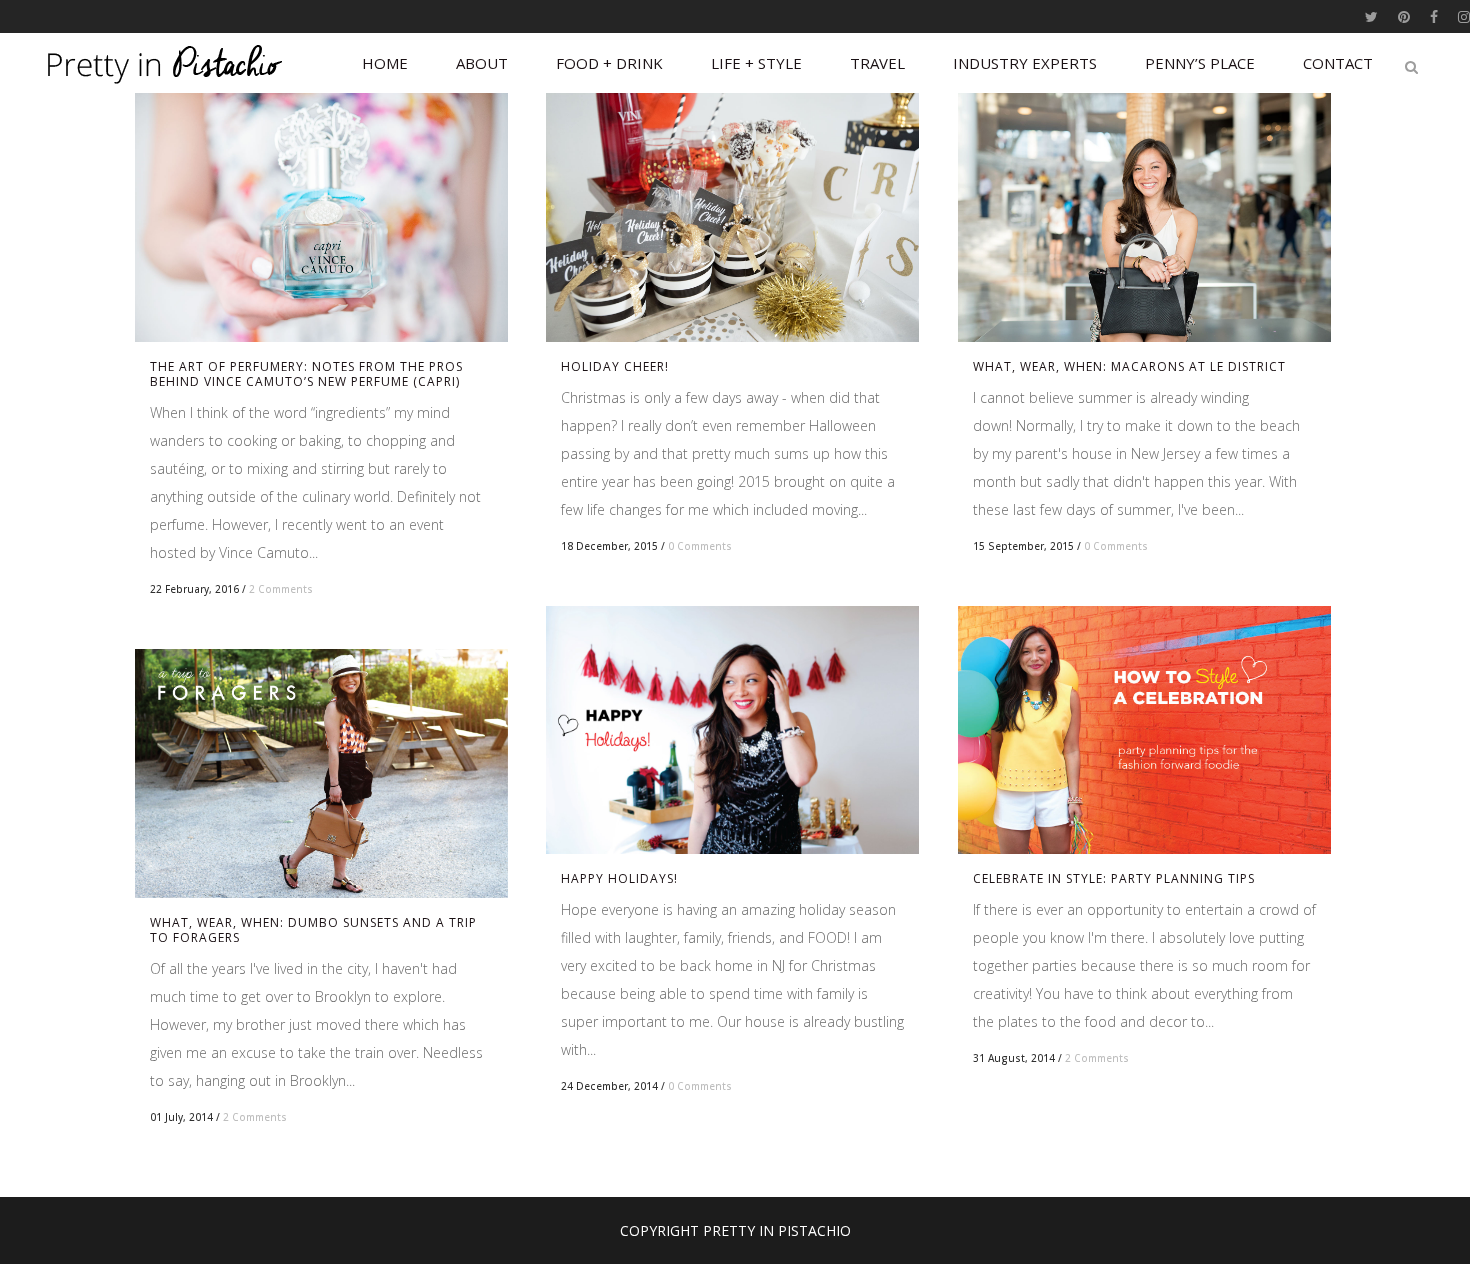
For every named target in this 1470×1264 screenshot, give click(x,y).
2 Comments (281, 589)
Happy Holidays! (619, 878)
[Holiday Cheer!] (732, 217)
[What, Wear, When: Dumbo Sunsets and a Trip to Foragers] (321, 773)
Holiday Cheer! (615, 366)
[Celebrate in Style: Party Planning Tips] (1144, 730)
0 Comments (700, 546)
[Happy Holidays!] (732, 730)
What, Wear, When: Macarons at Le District (1129, 366)
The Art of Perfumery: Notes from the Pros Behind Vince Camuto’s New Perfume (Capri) (306, 374)
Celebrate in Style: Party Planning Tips (1114, 878)
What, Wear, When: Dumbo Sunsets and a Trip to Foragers (313, 930)
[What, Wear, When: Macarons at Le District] (1144, 217)
